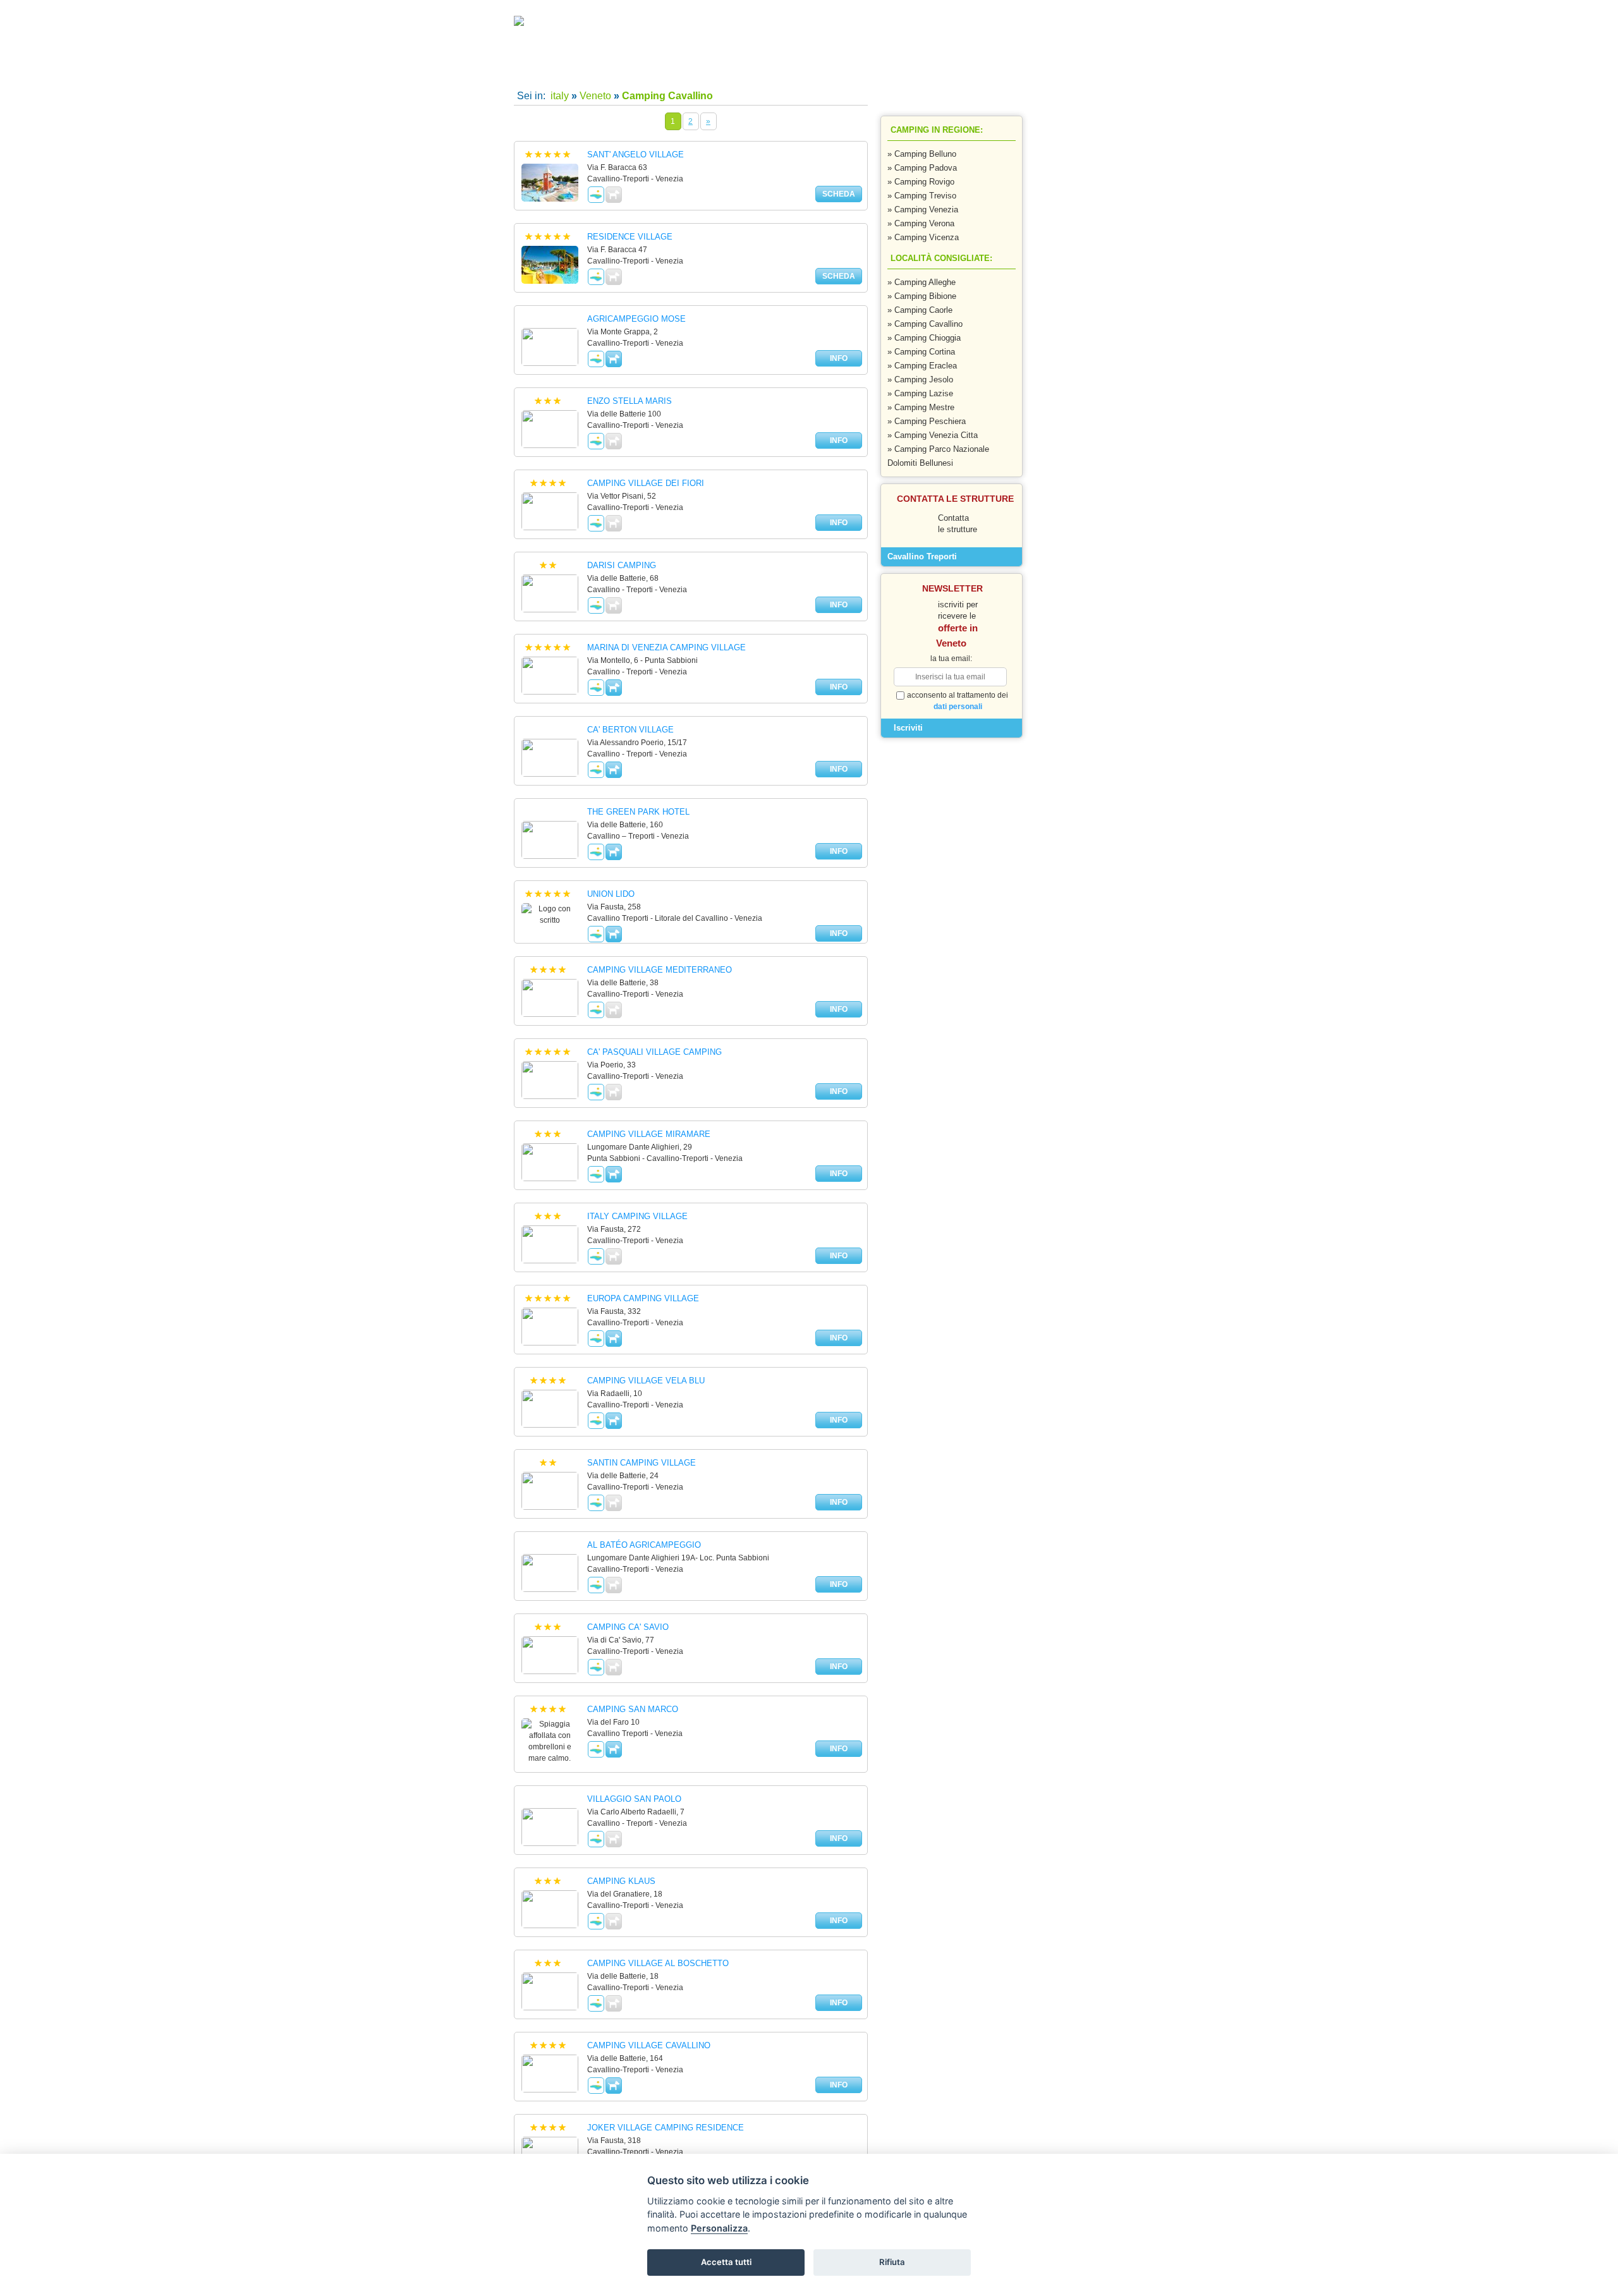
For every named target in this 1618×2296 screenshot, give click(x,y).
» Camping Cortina (921, 352)
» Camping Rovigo (921, 182)
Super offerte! (678, 70)
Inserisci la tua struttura (907, 70)
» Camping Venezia (923, 210)
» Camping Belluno (922, 154)
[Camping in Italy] (542, 23)
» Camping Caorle (920, 310)
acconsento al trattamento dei (958, 701)
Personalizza (719, 2228)
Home (564, 70)
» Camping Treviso (922, 196)
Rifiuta (892, 2262)
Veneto (595, 96)
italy (558, 96)
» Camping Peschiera (927, 421)
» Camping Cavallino (925, 324)
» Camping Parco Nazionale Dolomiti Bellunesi (938, 456)
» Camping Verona (921, 223)
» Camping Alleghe (922, 282)
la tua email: (951, 659)
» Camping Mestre (921, 407)
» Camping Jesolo (920, 380)
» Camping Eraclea (922, 366)
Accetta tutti (726, 2262)
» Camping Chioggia (924, 338)
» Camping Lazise (920, 393)
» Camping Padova (922, 168)
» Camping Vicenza (923, 237)
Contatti (793, 70)
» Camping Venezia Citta (933, 435)
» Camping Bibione (922, 296)
